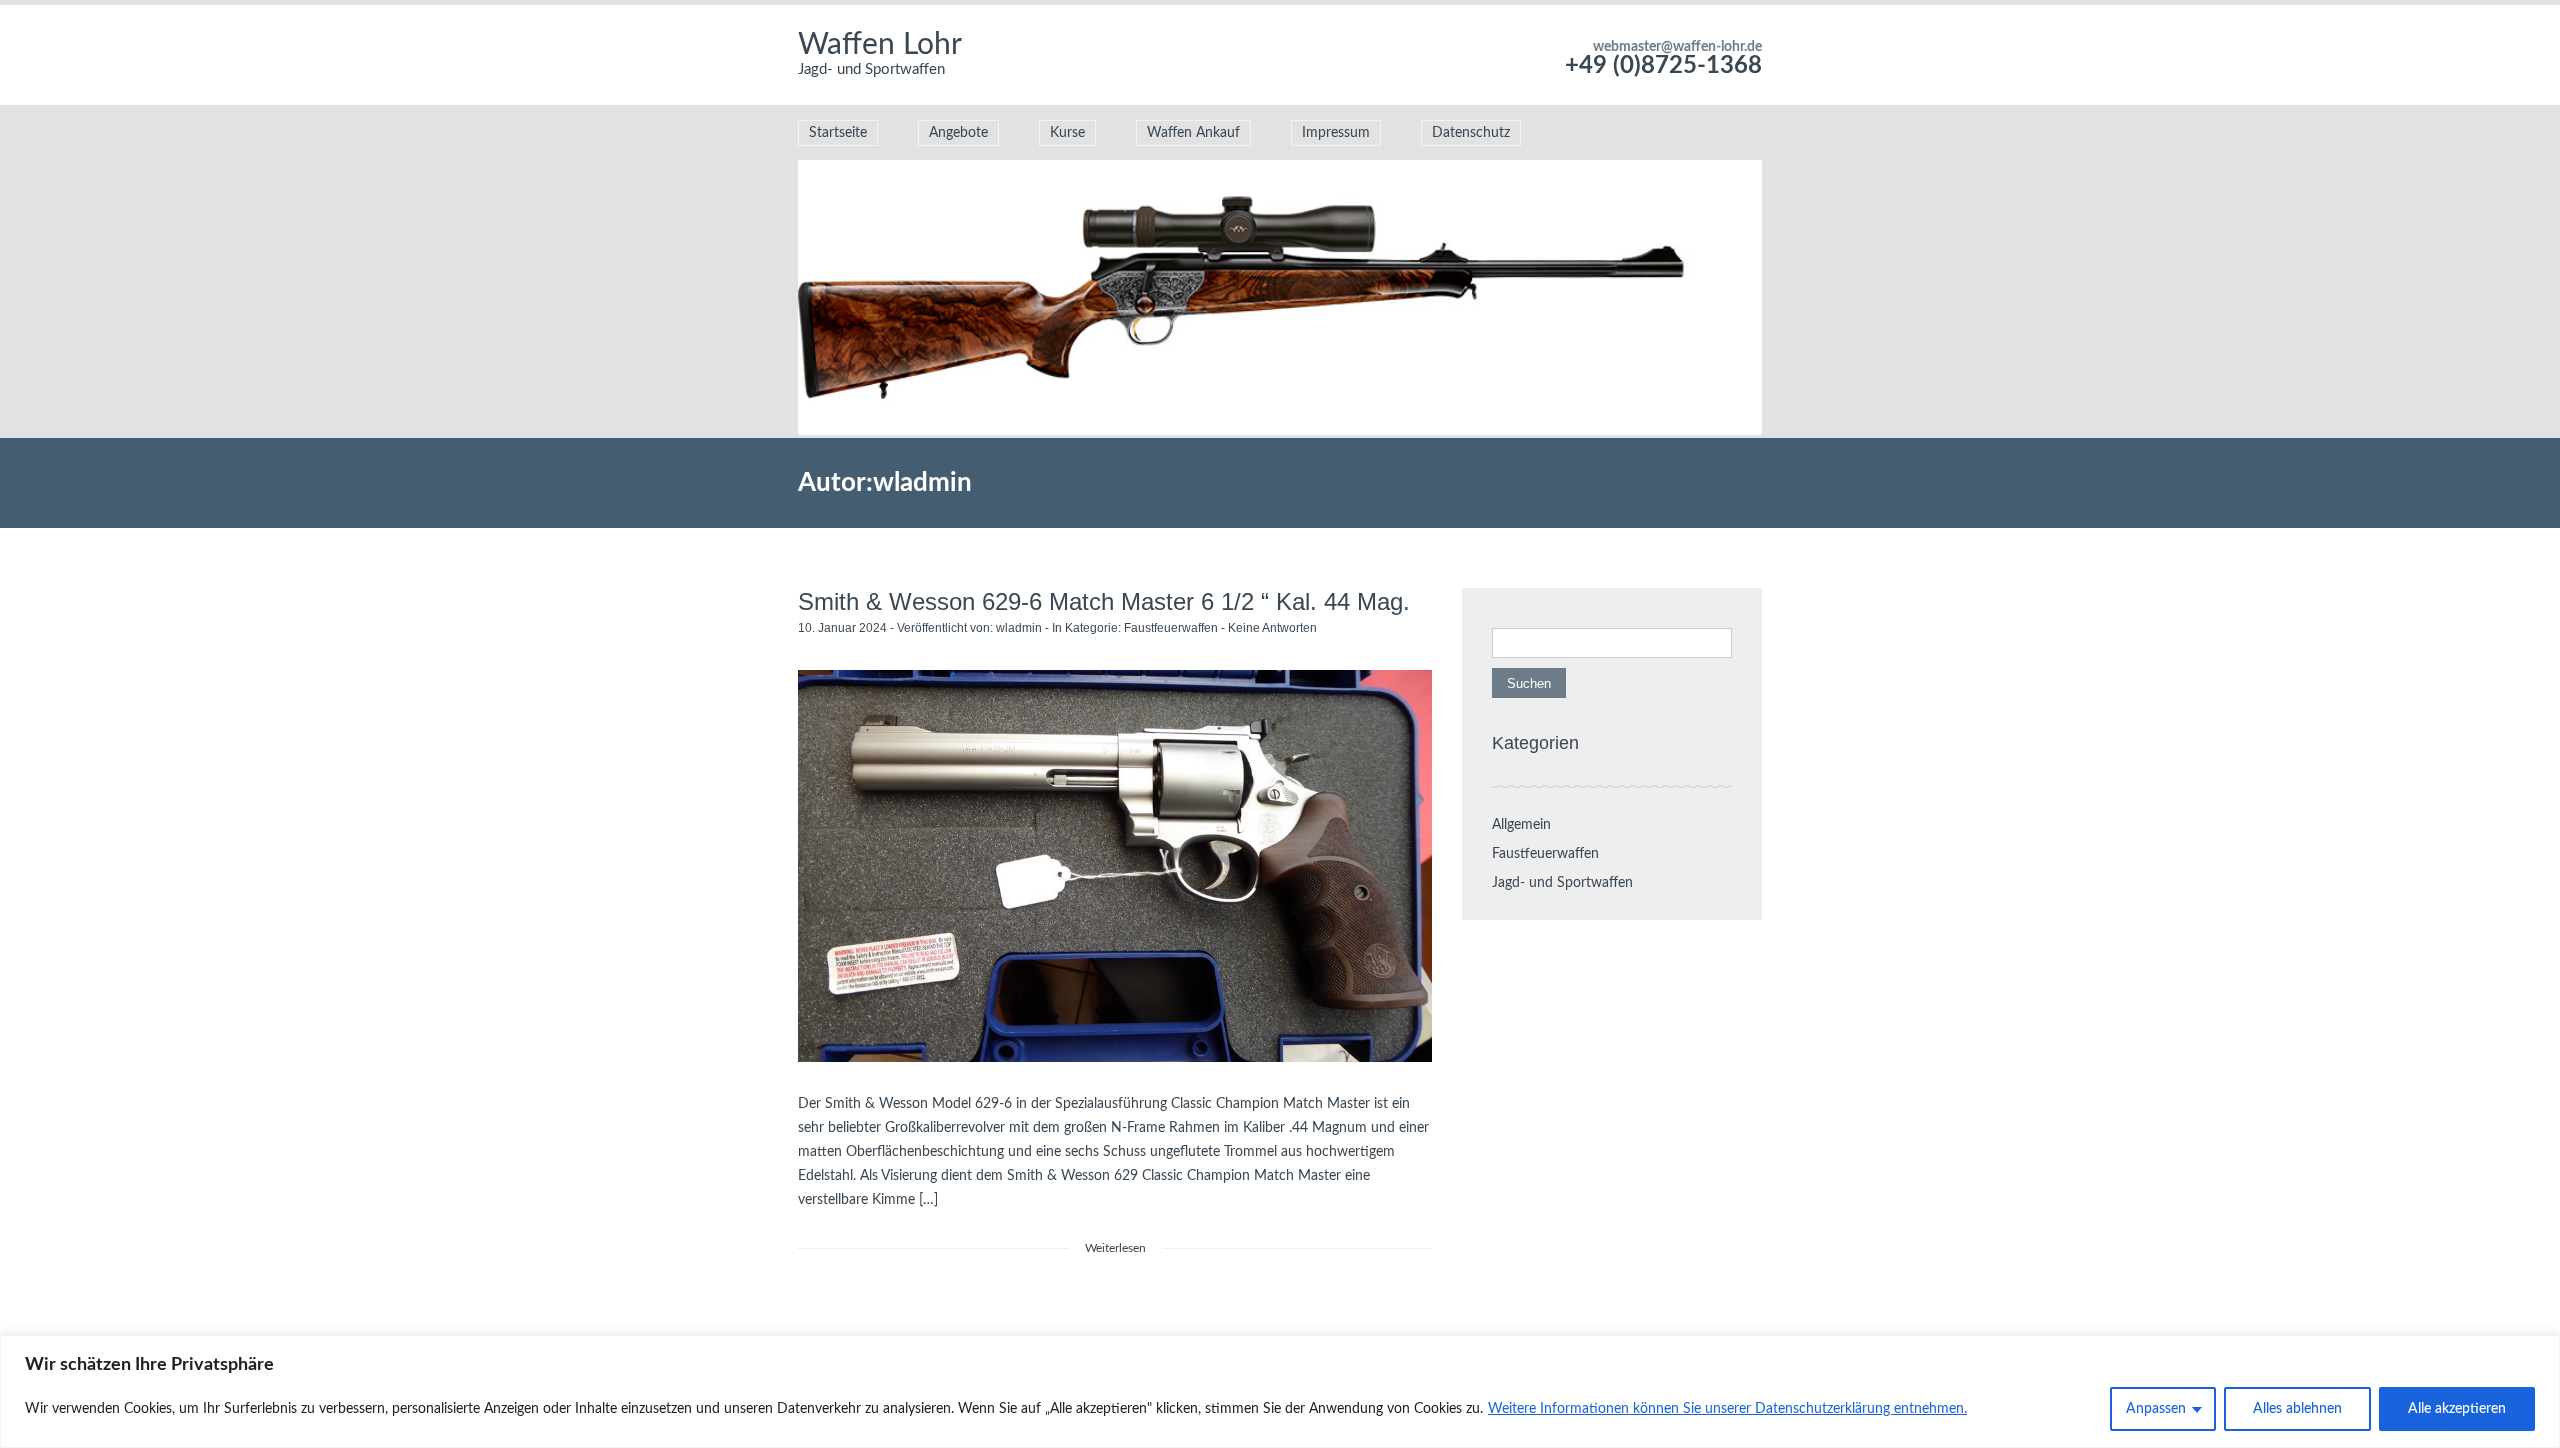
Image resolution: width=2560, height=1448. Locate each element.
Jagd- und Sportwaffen (1562, 883)
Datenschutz (1471, 133)
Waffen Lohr (880, 45)
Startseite (838, 133)
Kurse (1067, 133)
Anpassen (2156, 1409)
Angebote (958, 133)
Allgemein (1521, 825)
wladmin (1019, 628)
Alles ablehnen (2297, 1409)
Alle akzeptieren (2457, 1409)
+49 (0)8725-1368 (1663, 66)
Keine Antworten (1272, 628)
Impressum (1336, 133)
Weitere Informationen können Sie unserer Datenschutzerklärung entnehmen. (1727, 1409)
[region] (1280, 1391)
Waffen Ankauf (1193, 133)
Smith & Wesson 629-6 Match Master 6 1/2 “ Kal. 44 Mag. (1104, 601)
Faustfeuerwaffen (1171, 628)
